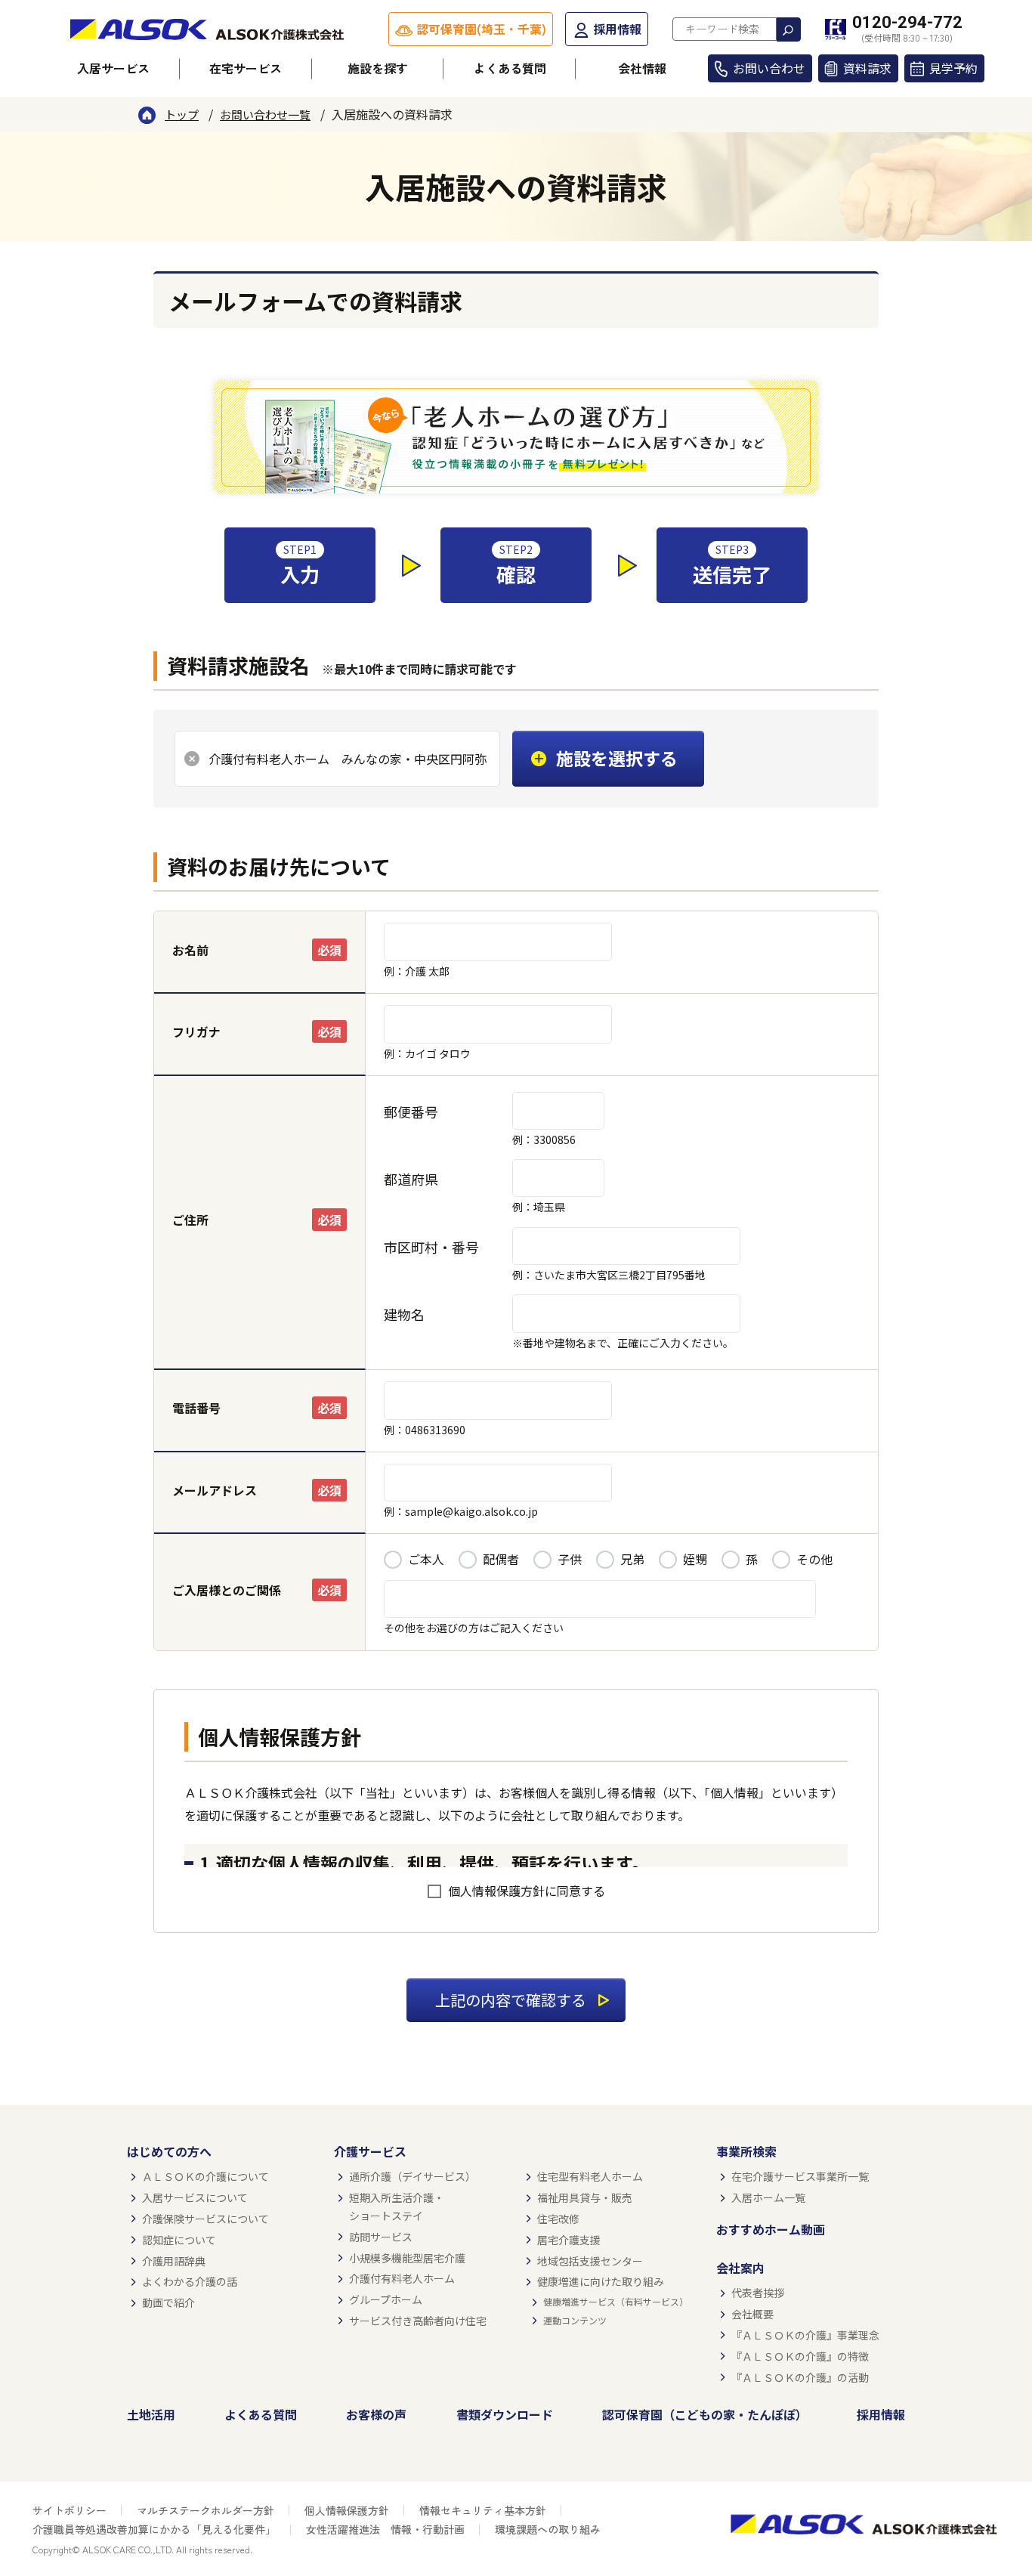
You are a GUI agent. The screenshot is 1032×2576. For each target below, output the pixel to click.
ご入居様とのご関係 (227, 1590)
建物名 (404, 1314)
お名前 (190, 950)
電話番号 (196, 1408)
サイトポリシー (70, 2510)
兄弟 (632, 1559)
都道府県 (411, 1179)
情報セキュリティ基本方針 (483, 2510)
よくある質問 (510, 68)
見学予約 (953, 68)
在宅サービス (246, 68)
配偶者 (501, 1559)
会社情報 (642, 68)
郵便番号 (411, 1112)
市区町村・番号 (431, 1247)
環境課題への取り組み (548, 2529)
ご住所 (190, 1220)
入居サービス (113, 68)
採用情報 (617, 29)
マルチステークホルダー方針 (205, 2510)
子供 (570, 1559)
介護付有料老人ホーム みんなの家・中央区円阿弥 (348, 759)
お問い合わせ (769, 68)
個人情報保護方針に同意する (527, 1891)
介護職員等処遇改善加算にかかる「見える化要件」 (154, 2529)
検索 (789, 29)
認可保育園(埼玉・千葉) (481, 29)
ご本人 (426, 1559)
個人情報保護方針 (347, 2510)
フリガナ (196, 1031)
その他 (814, 1559)
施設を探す (378, 68)
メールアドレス (215, 1490)
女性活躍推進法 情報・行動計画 (385, 2529)
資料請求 (867, 68)
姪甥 (695, 1559)
